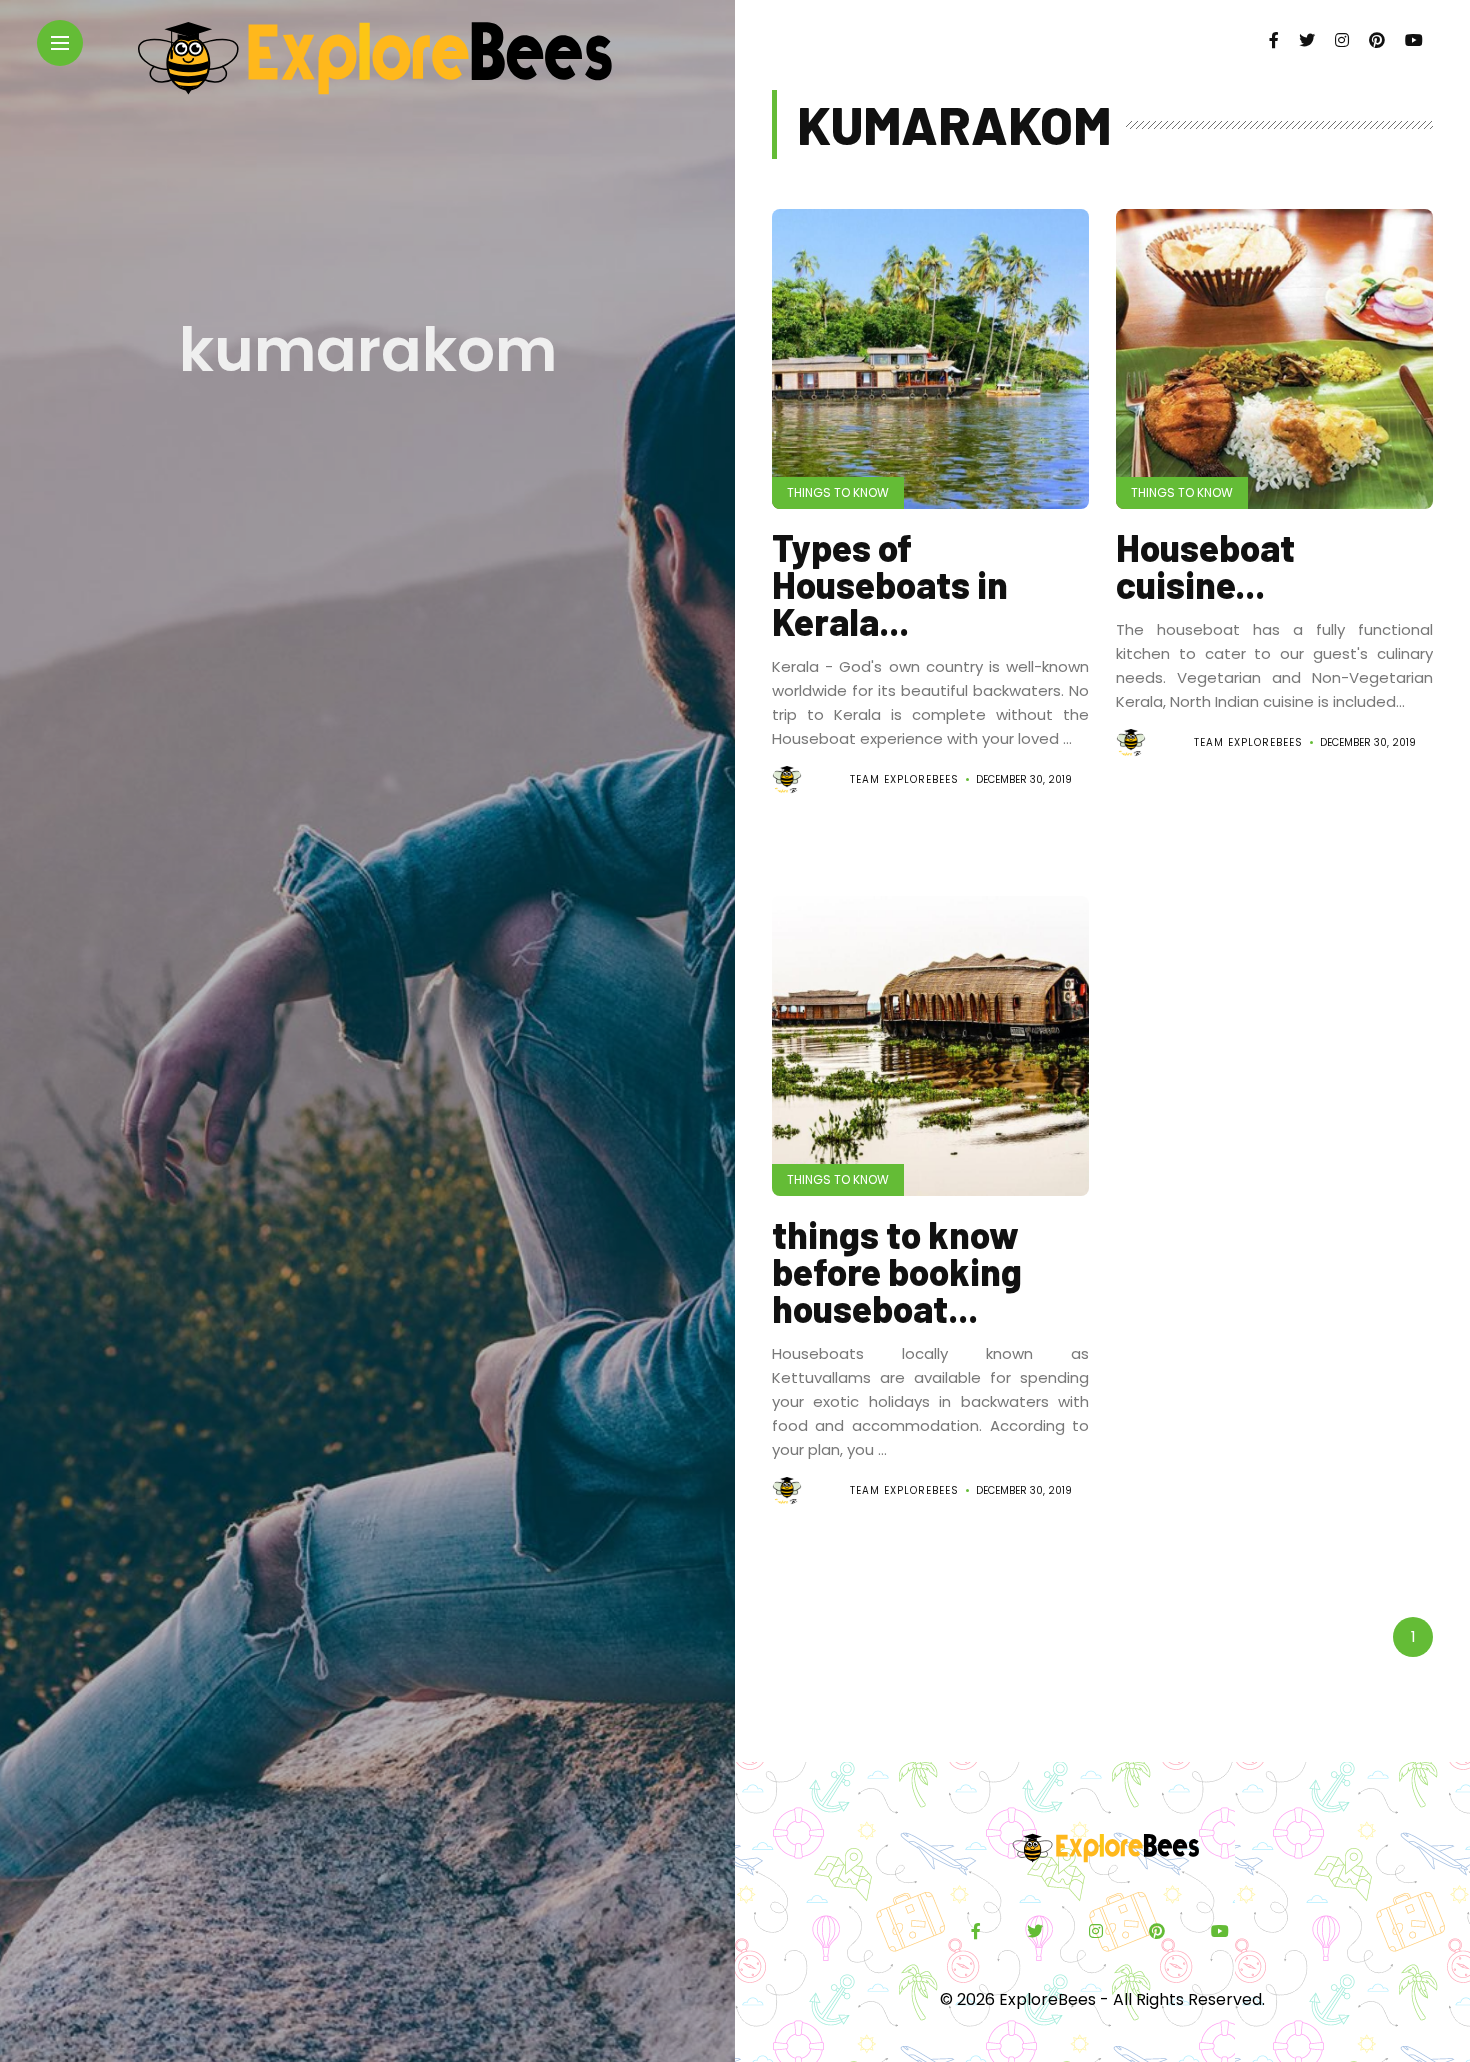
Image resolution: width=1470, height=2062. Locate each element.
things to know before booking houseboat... (897, 1271)
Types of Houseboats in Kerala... (890, 584)
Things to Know (838, 492)
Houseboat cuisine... (1205, 565)
